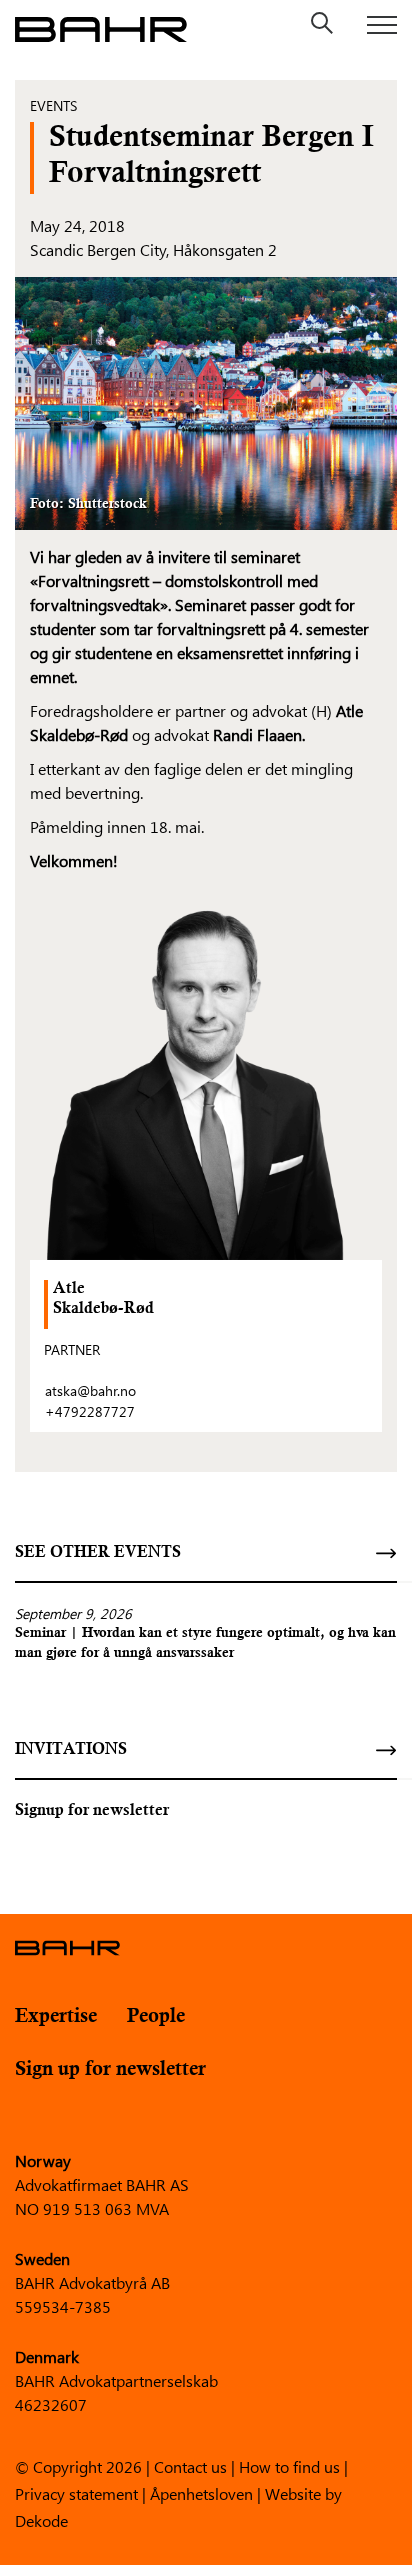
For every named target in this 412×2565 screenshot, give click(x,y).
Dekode (41, 2519)
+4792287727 (90, 1411)
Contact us (190, 2465)
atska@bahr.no (90, 1390)
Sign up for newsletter (110, 2069)
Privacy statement (76, 2492)
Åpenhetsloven (201, 2492)
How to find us (289, 2465)
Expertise (56, 2016)
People (156, 2016)
